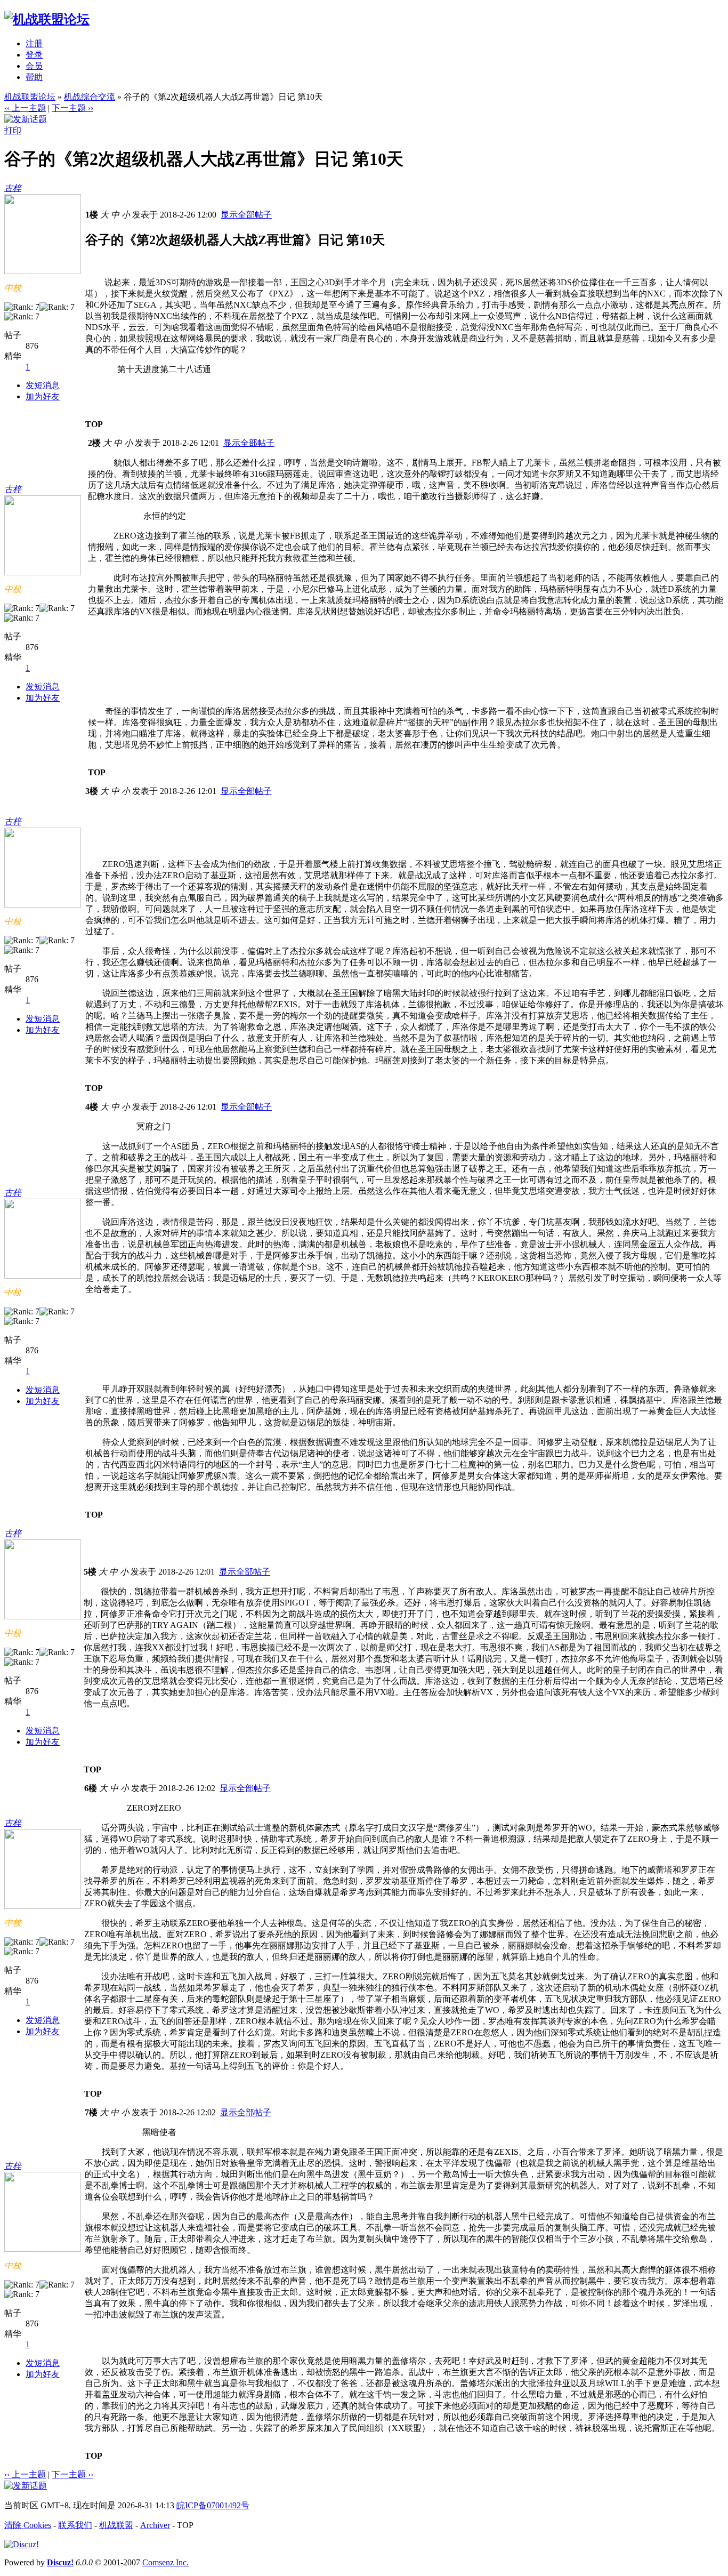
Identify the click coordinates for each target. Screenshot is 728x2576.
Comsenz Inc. (165, 2562)
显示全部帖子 (246, 215)
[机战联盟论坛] (47, 19)
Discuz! (60, 2562)
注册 (34, 43)
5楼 (90, 1572)
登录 (34, 55)
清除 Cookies (28, 2525)
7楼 (91, 2112)
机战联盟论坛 (30, 97)
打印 (13, 130)
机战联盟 (116, 2525)
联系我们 (75, 2525)
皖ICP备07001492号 (213, 2505)
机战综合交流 (90, 97)
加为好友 (43, 396)
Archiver (155, 2525)
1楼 (92, 215)
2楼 (94, 443)
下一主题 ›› (72, 108)
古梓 (13, 188)
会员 (34, 66)
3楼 (92, 791)
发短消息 (43, 385)
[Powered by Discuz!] (22, 2544)
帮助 (34, 77)
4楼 (92, 1107)
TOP (94, 424)
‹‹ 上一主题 (25, 108)
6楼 (91, 1788)
